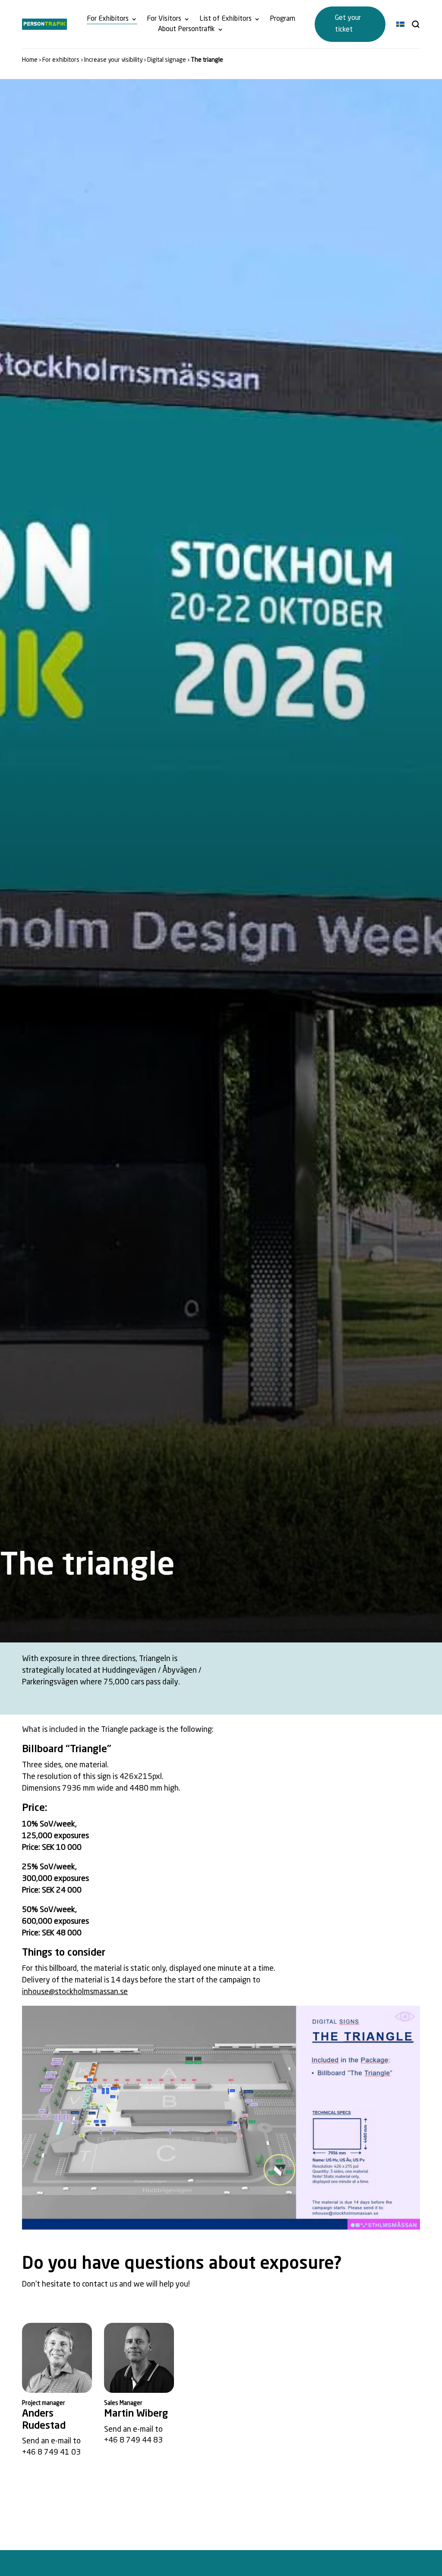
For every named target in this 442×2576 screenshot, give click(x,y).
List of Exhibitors (226, 19)
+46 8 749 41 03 (51, 2452)
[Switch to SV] (400, 24)
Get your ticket (348, 24)
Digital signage (167, 60)
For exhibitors (61, 60)
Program (283, 19)
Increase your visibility (113, 60)
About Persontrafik (186, 29)
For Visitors (164, 19)
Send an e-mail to (51, 2441)
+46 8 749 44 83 (133, 2440)
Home (30, 60)
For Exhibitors (108, 19)
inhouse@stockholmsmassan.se (75, 1992)
